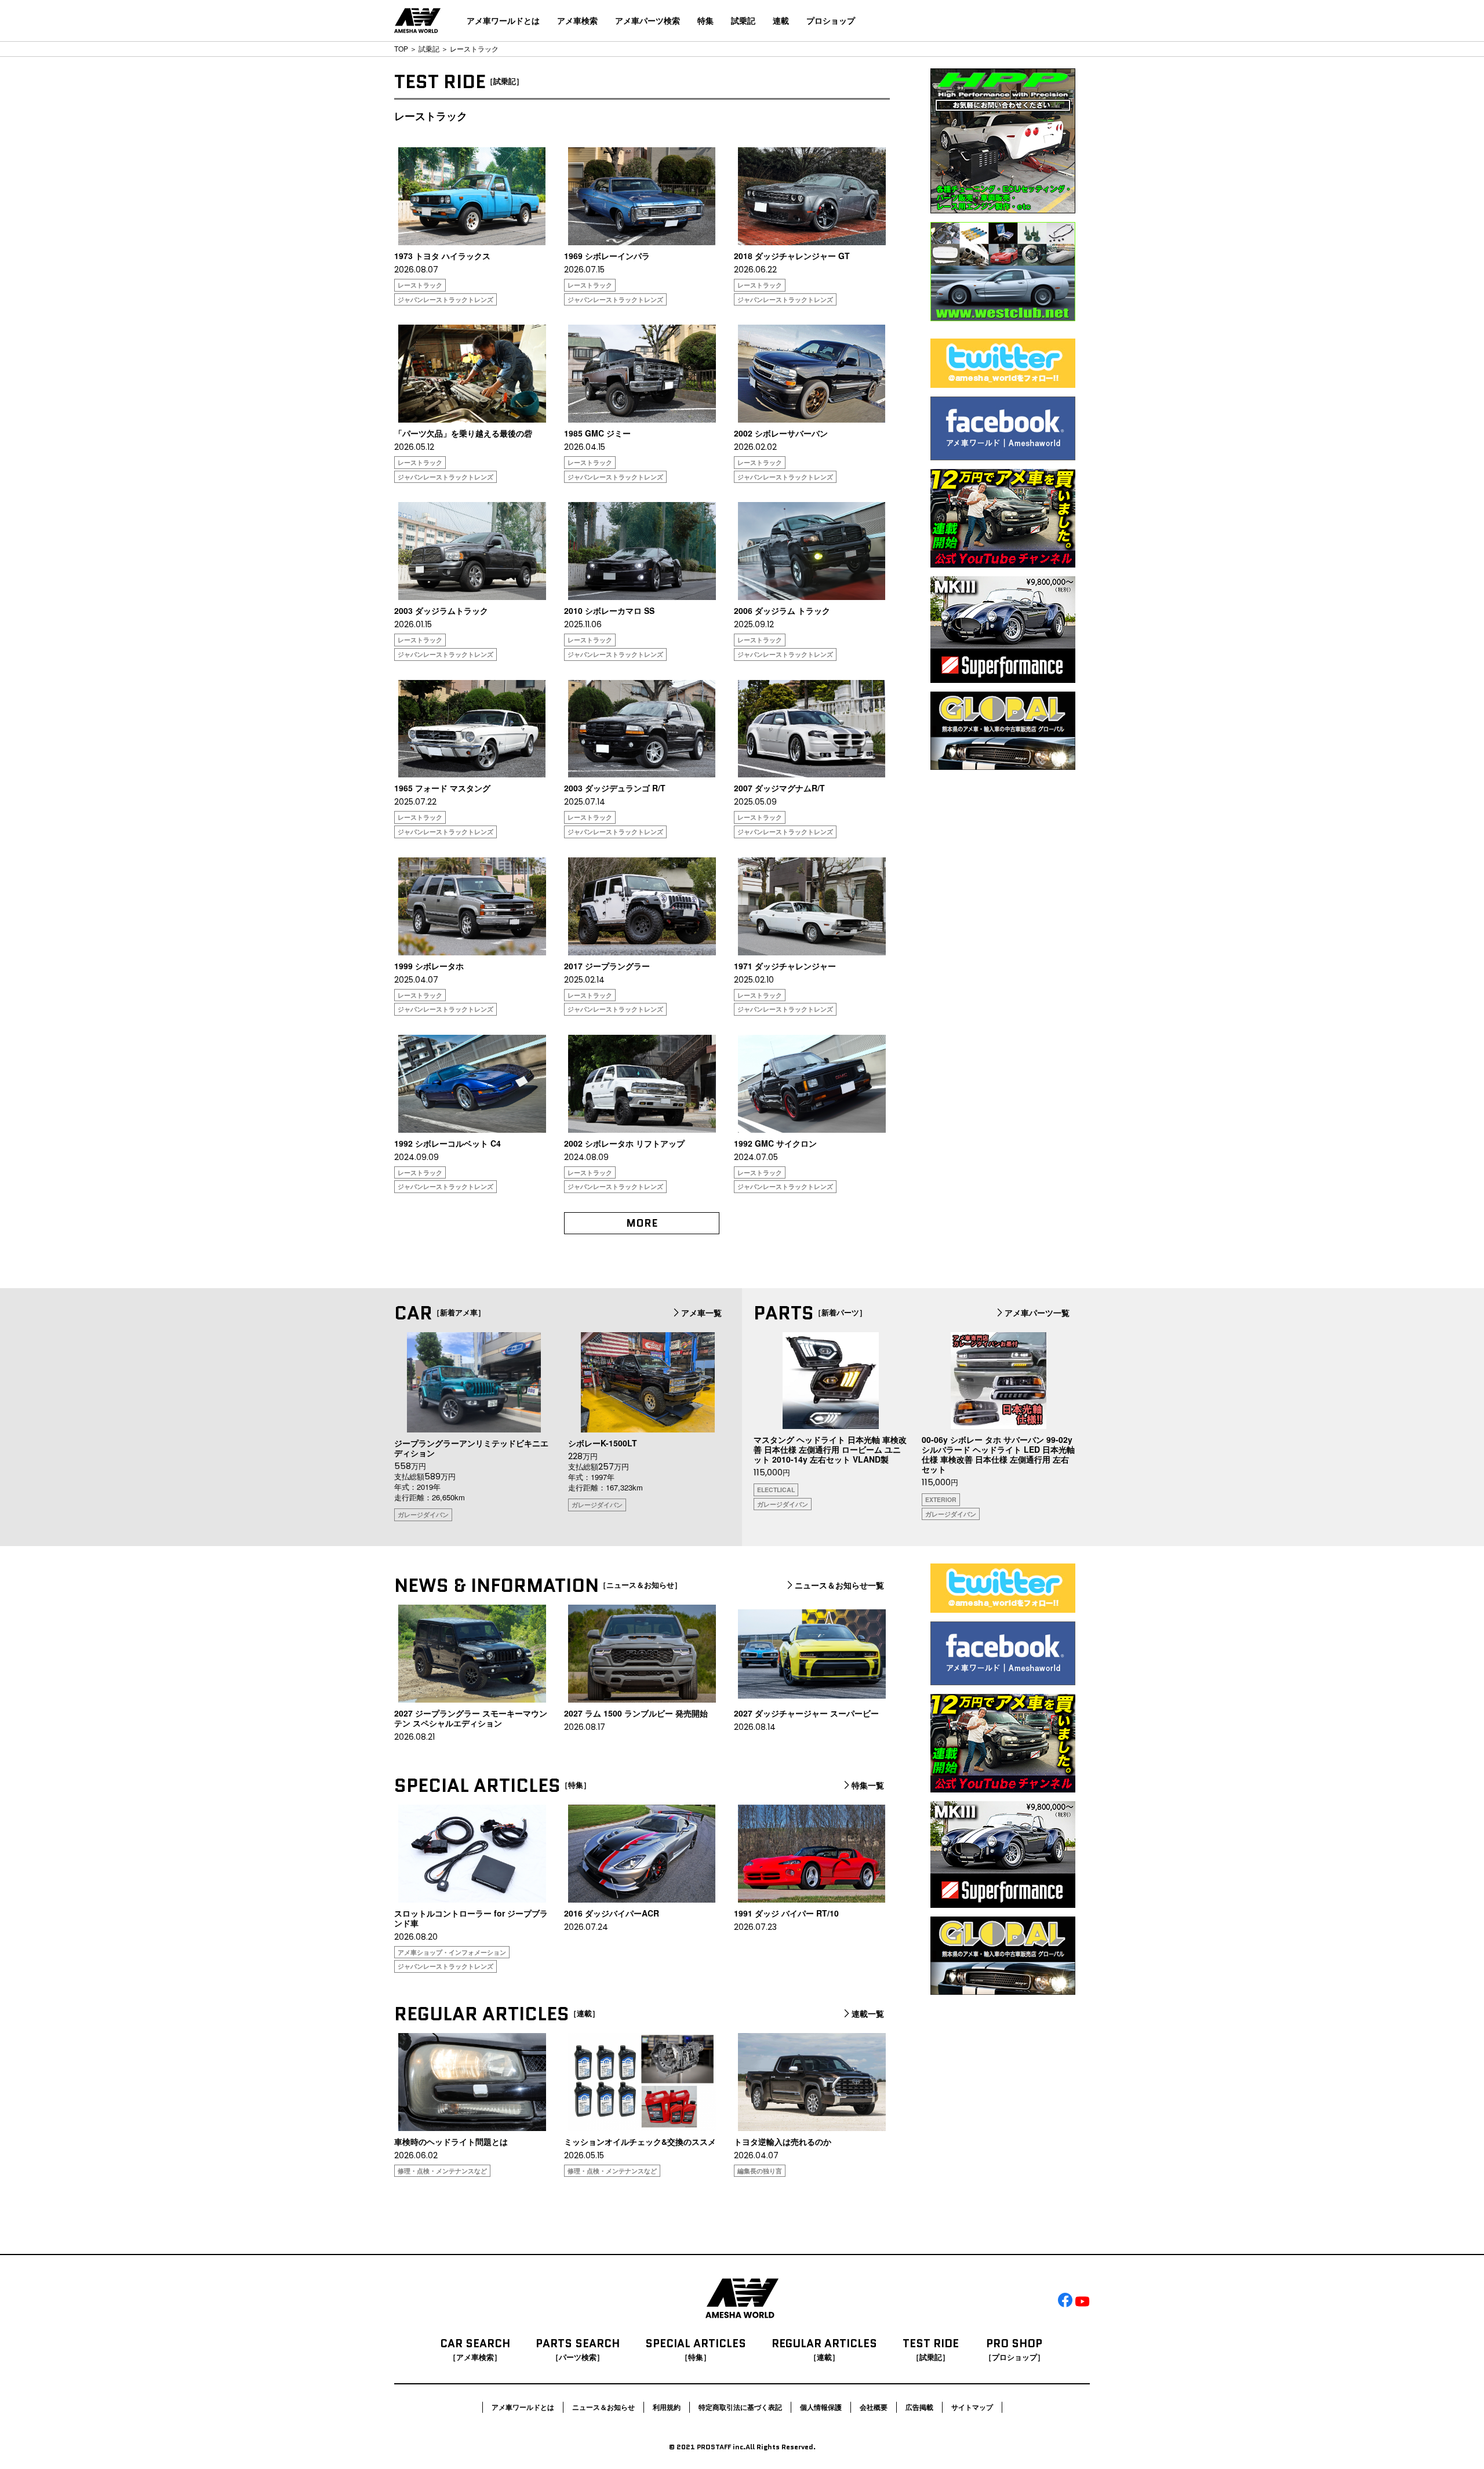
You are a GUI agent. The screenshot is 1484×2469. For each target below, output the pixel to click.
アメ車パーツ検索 (648, 20)
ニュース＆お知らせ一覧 (839, 1586)
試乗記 (743, 20)
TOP (401, 48)
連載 (781, 20)
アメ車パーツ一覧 (1037, 1313)
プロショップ (831, 20)
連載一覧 (868, 2014)
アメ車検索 (577, 20)
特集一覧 (868, 1786)
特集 (705, 20)
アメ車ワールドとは (503, 20)
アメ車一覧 (701, 1313)
